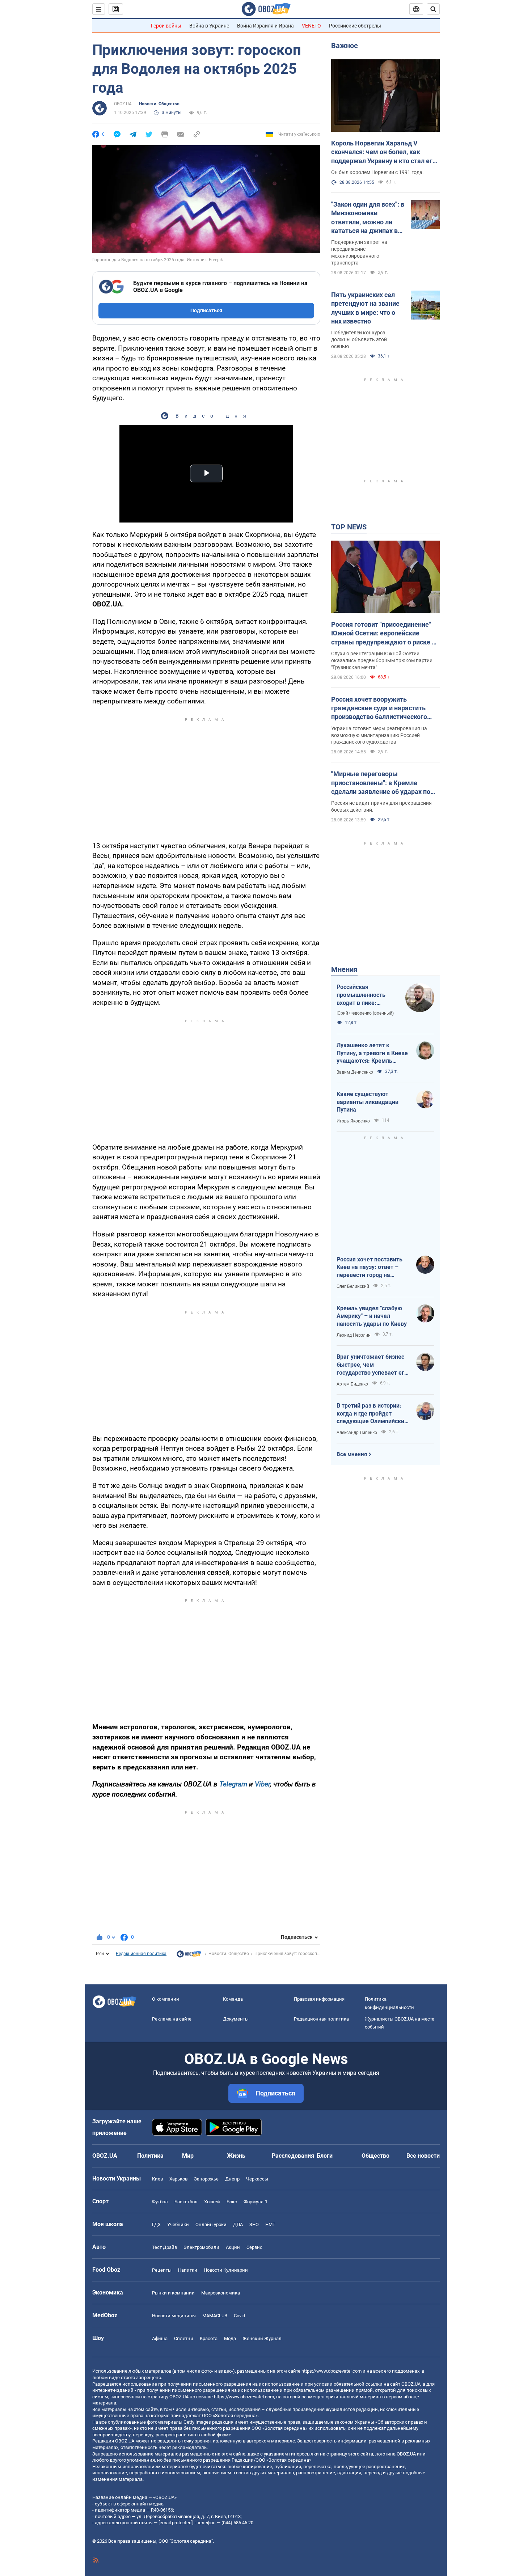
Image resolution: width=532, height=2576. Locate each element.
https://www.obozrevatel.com (332, 2371)
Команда (233, 1999)
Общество (375, 2156)
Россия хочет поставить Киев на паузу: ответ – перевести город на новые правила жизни (370, 1268)
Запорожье (206, 2179)
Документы (236, 2019)
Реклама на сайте (172, 2019)
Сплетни (184, 2338)
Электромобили (201, 2247)
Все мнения (352, 1454)
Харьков (178, 2179)
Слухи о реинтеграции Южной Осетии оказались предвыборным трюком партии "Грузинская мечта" (382, 660)
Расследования (293, 2156)
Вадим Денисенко (355, 1072)
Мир (188, 2156)
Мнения (344, 969)
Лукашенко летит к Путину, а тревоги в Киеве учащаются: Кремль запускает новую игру (372, 1053)
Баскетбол (186, 2202)
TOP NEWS (349, 527)
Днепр (232, 2179)
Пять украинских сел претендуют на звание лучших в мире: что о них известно (365, 308)
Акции (233, 2247)
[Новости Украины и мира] (189, 1956)
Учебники (178, 2224)
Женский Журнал (262, 2338)
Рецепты (162, 2270)
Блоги (325, 2156)
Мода (230, 2338)
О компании (166, 1999)
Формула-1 (256, 2202)
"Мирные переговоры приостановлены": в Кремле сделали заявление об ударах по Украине (381, 783)
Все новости (423, 2156)
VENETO (311, 26)
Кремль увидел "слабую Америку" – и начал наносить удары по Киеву (372, 1316)
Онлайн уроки (211, 2224)
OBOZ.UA (123, 104)
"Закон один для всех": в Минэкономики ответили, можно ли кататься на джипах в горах (368, 218)
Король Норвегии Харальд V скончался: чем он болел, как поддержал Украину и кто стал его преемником (384, 152)
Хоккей (212, 2202)
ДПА (238, 2224)
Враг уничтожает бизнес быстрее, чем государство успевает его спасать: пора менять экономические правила (372, 1365)
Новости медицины (174, 2316)
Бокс (232, 2202)
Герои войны (166, 26)
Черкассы (257, 2179)
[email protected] (176, 2523)
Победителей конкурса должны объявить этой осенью (359, 339)
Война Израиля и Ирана (265, 26)
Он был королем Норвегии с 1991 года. (377, 172)
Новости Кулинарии (226, 2270)
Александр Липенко (357, 1433)
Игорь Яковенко (353, 1121)
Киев (157, 2179)
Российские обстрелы (355, 26)
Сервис (254, 2247)
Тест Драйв (164, 2247)
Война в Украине (209, 26)
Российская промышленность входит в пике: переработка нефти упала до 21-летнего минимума (365, 995)
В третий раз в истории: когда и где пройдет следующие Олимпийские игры (372, 1414)
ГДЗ (156, 2224)
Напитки (188, 2270)
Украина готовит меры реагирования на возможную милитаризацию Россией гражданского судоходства (379, 735)
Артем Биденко (352, 1384)
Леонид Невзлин (354, 1335)
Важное (345, 46)
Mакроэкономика (221, 2293)
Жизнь (236, 2156)
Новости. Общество (159, 104)
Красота (209, 2338)
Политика (150, 2156)
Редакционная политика (141, 1954)
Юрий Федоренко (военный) (365, 1013)
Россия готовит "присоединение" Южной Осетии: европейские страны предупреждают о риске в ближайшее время (383, 634)
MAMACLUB (215, 2316)
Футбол (160, 2202)
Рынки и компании (173, 2293)
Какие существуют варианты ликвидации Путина (368, 1102)
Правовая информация (319, 1999)
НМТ (270, 2224)
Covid (239, 2316)
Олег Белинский (353, 1286)
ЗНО (254, 2224)
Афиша (160, 2338)
